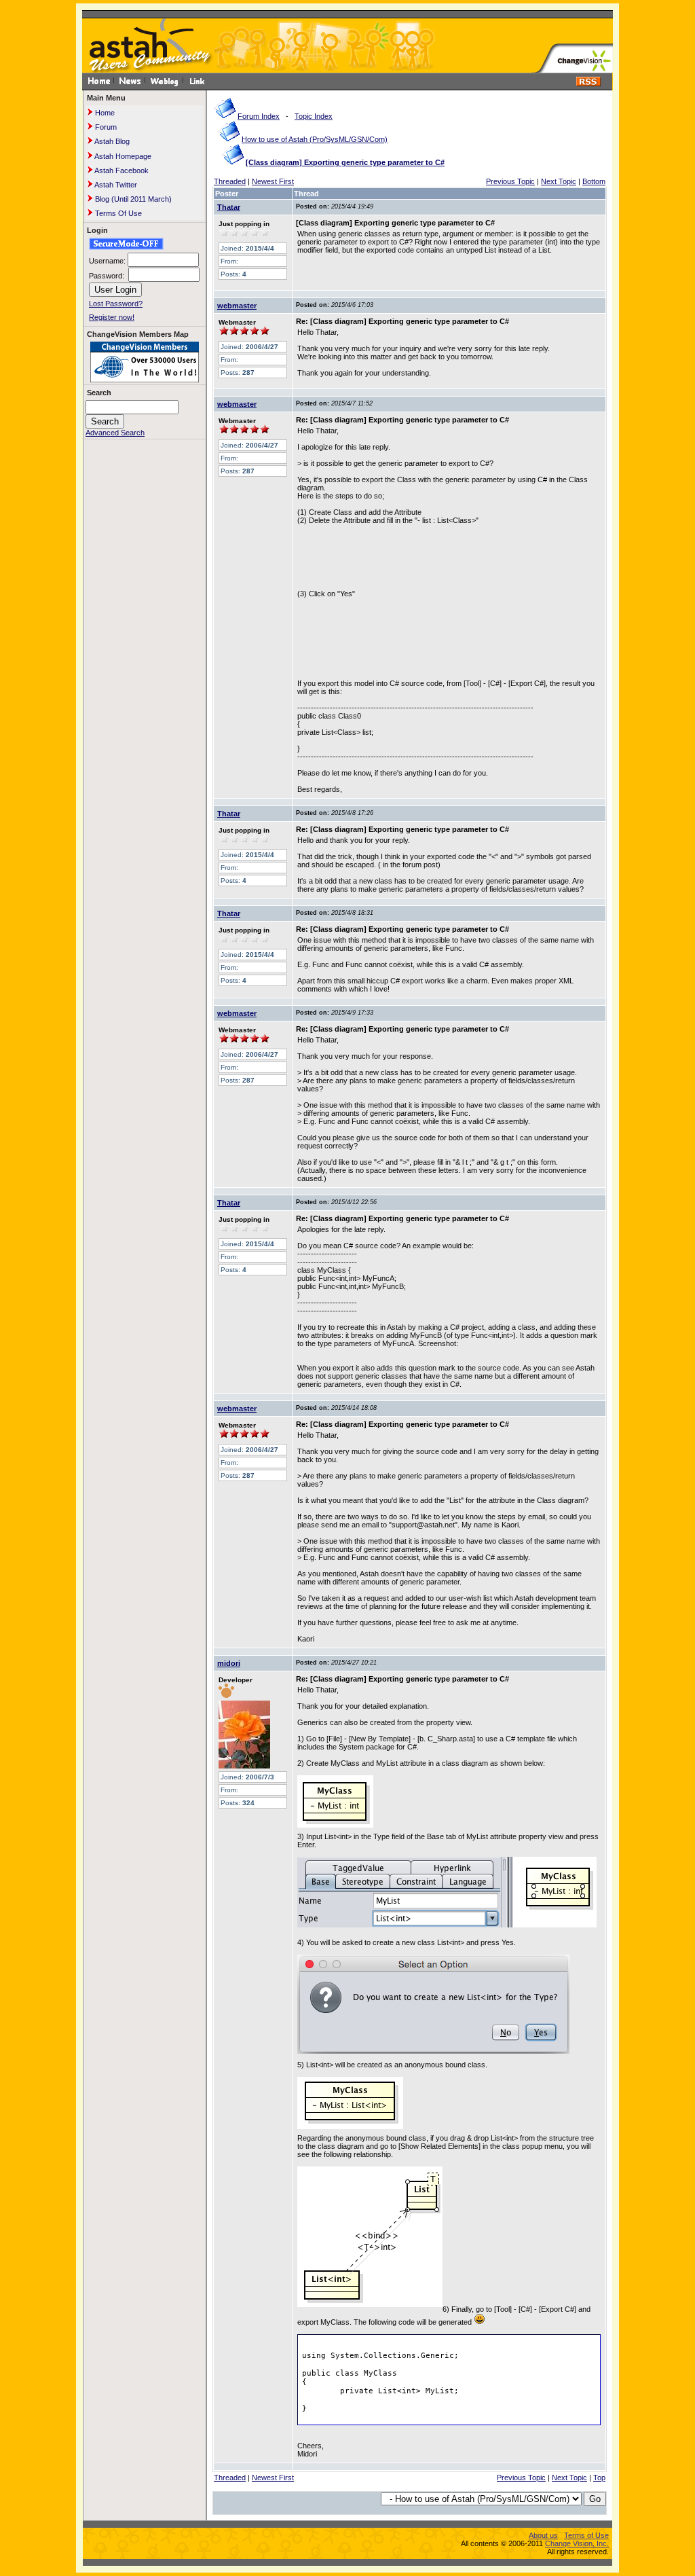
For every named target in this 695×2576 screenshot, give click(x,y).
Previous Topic (510, 181)
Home (104, 113)
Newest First (273, 181)
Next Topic (559, 181)
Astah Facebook (121, 170)
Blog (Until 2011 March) (132, 199)
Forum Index (259, 116)
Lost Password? (116, 304)
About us (543, 2535)
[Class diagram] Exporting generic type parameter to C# (345, 162)
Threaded (230, 181)
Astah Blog (111, 141)
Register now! (112, 317)
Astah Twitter (115, 185)
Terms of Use (586, 2535)
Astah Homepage (122, 156)
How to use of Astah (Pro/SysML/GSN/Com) (315, 139)
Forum (105, 127)
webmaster (237, 306)
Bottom (594, 181)
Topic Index (314, 116)
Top (599, 2478)
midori (229, 1663)
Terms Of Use (117, 213)
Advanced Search (115, 433)
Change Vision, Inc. (577, 2543)
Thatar (229, 207)
